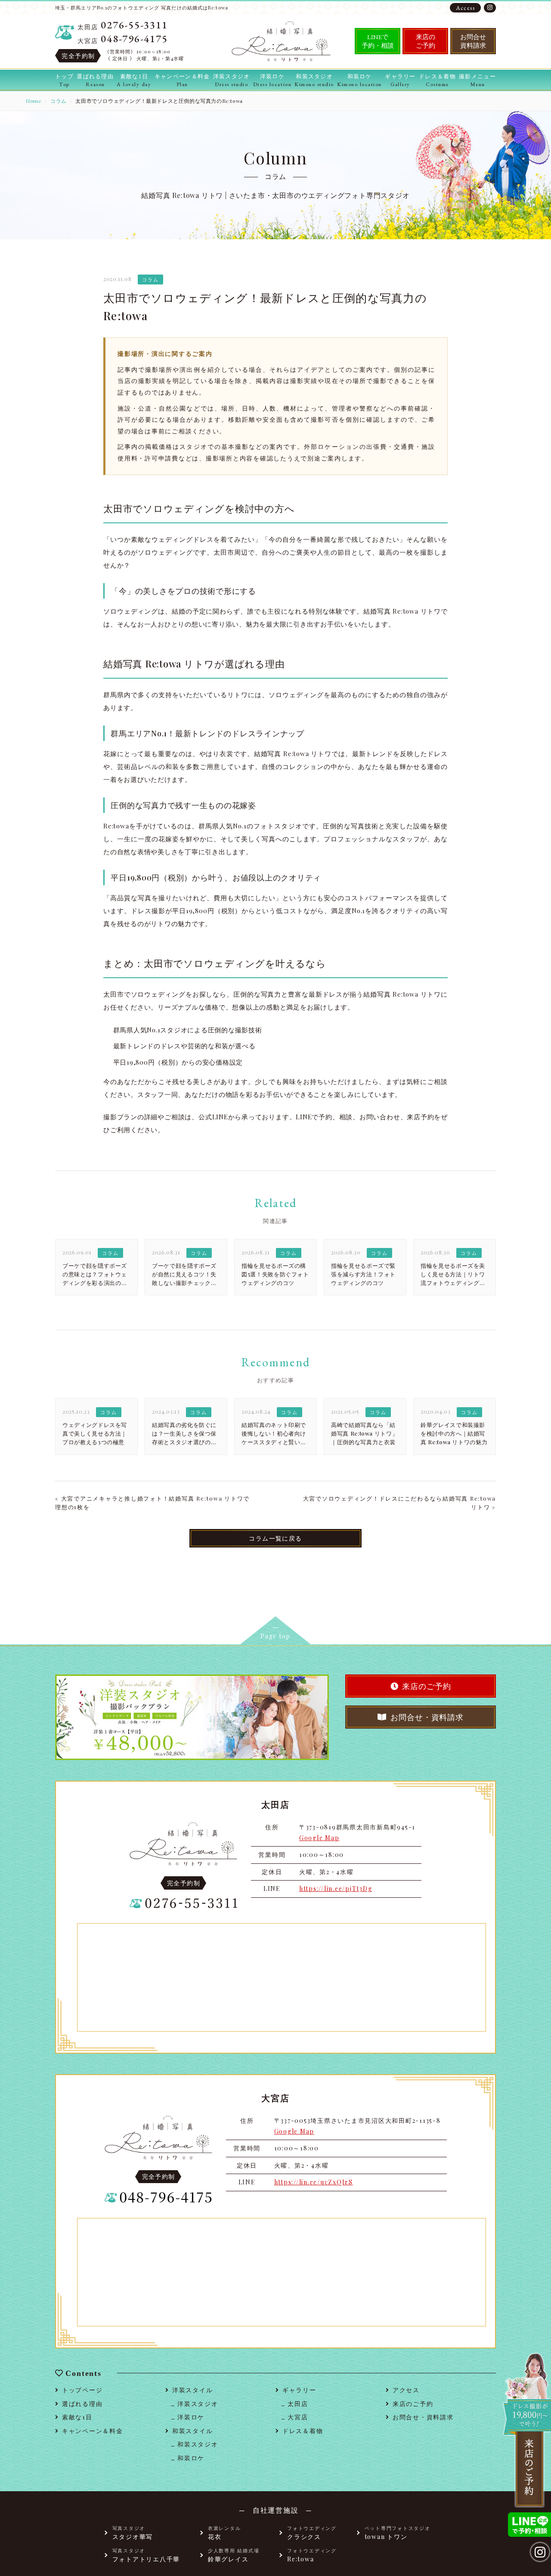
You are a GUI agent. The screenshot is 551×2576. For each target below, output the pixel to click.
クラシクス (312, 2533)
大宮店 (298, 2417)
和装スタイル (192, 2431)
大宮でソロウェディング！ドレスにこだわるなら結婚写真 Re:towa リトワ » (399, 1503)
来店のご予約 (426, 41)
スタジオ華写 (133, 2533)
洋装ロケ (191, 2417)
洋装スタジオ (198, 2404)
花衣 (224, 2533)
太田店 (298, 2404)
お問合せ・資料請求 (427, 1717)
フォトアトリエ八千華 (146, 2555)
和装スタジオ (198, 2444)
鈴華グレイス (234, 2555)
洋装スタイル (192, 2390)
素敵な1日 (77, 2417)
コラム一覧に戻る (275, 1538)
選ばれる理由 (82, 2404)
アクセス (406, 2390)
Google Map (319, 1838)
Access (465, 8)
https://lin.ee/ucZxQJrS (314, 2182)
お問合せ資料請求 (473, 41)
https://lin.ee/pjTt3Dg (336, 1889)
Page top (275, 1636)
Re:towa (312, 2555)
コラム (59, 101)
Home (34, 101)
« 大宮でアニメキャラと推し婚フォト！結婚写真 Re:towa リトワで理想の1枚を (152, 1503)
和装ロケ (191, 2458)
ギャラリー (299, 2390)
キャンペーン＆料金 (93, 2431)
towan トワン (398, 2533)
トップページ (82, 2390)
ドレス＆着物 (303, 2431)
